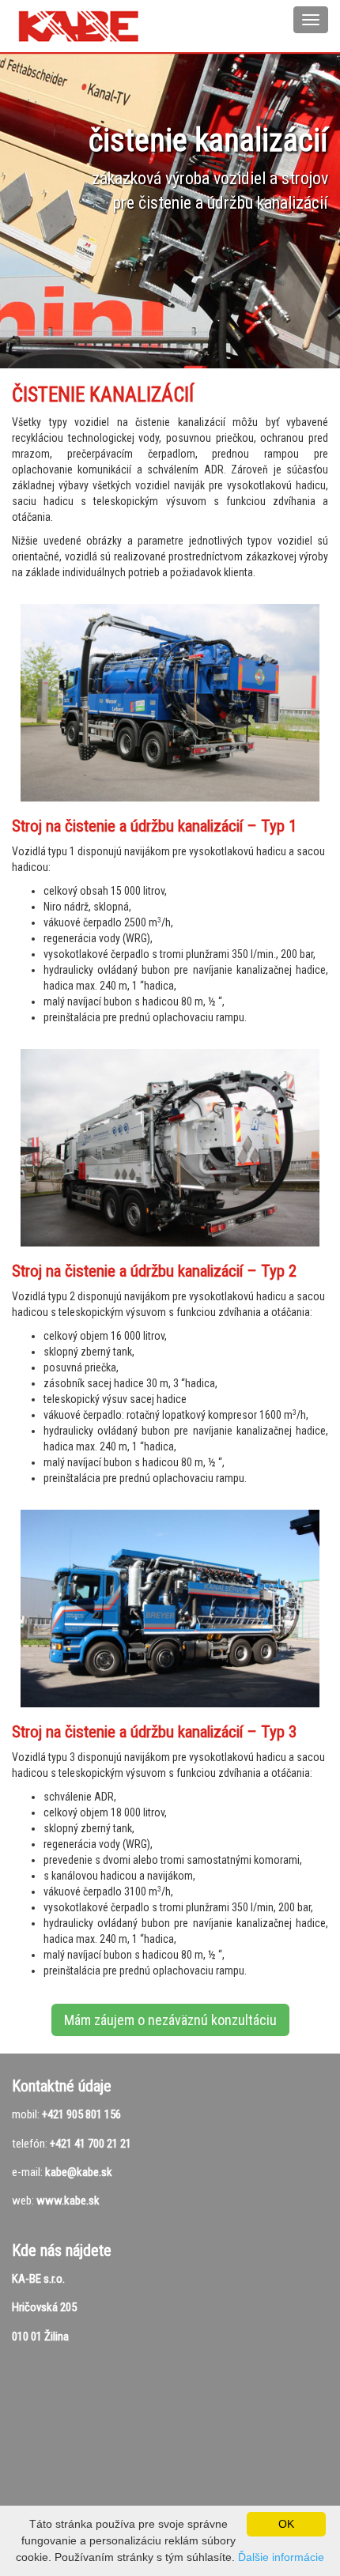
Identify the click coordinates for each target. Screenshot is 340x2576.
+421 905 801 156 (81, 2114)
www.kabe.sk (68, 2201)
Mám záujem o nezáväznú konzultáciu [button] (170, 2020)
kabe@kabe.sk (79, 2172)
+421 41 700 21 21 (91, 2144)
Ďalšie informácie (281, 2557)
